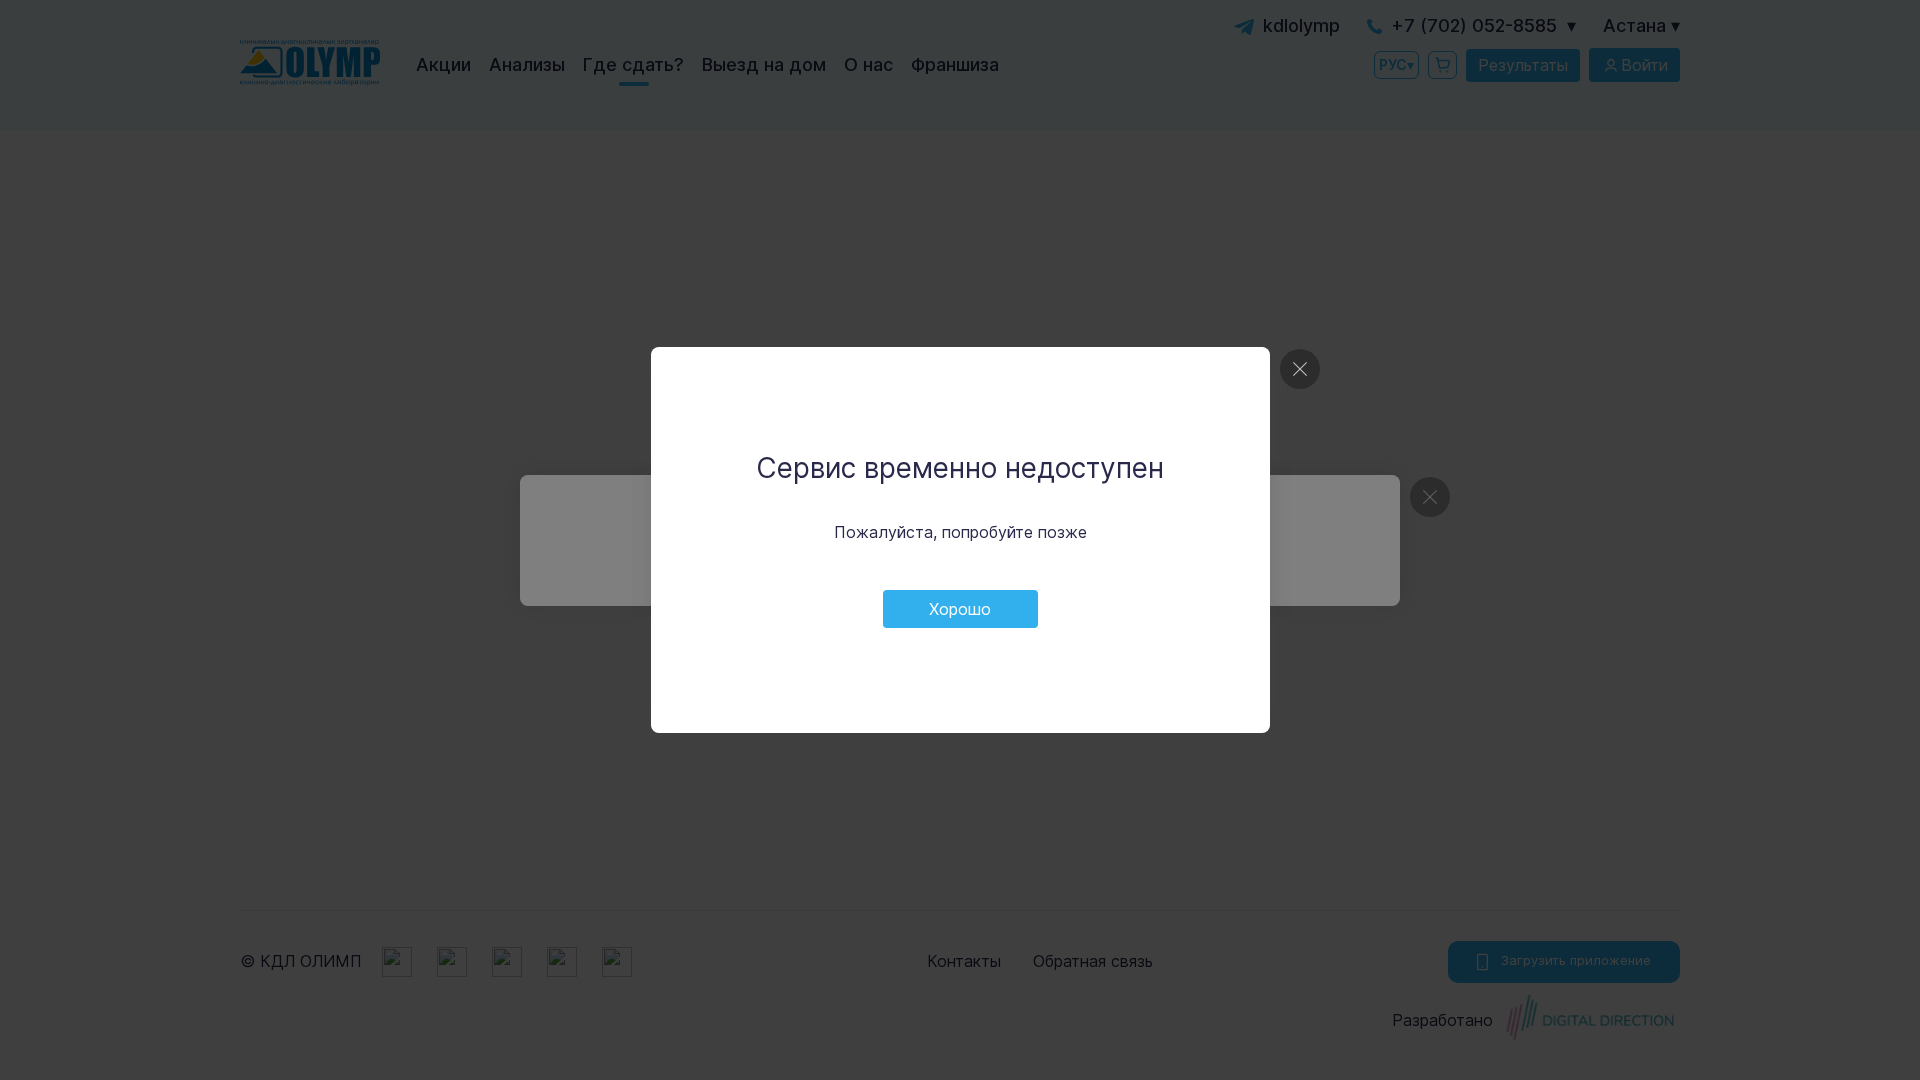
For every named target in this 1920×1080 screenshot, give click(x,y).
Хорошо (960, 609)
